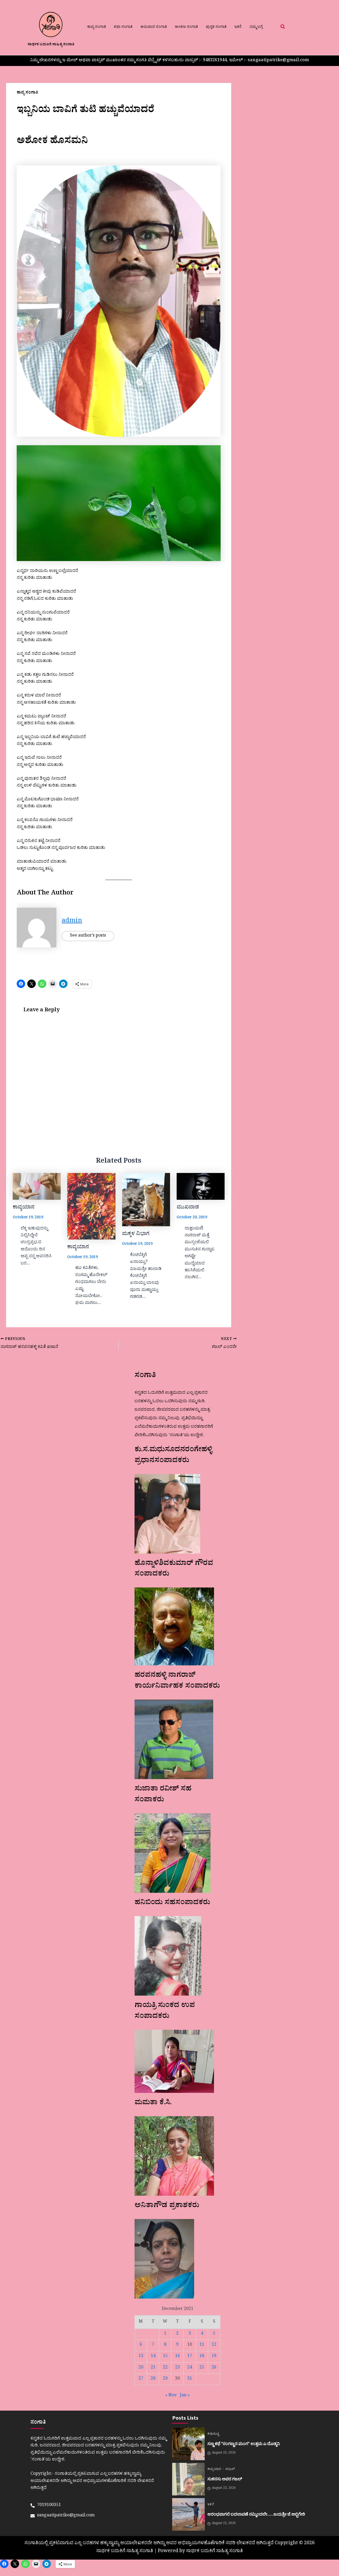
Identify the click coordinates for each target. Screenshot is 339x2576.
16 (177, 2357)
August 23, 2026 (224, 2453)
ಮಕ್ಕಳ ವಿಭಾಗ (136, 1234)
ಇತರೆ (238, 27)
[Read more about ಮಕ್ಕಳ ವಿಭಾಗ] (146, 1200)
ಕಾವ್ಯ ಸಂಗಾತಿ (97, 27)
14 (153, 2357)
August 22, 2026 (224, 2524)
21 (153, 2368)
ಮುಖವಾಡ (188, 1208)
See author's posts (88, 936)
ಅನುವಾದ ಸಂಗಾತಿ (154, 27)
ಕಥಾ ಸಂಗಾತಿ (123, 27)
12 (214, 2345)
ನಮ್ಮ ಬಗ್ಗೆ (256, 27)
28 (153, 2379)
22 (165, 2368)
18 (202, 2357)
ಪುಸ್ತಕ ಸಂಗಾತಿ (216, 27)
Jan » (185, 2396)
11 (202, 2345)
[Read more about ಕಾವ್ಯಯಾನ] (37, 1186)
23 (177, 2368)
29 (165, 2379)
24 (190, 2368)
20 (141, 2368)
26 (214, 2368)
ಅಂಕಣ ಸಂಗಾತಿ (186, 27)
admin (72, 922)
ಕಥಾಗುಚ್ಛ (213, 2434)
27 (141, 2379)
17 (190, 2357)
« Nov (171, 2396)
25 (202, 2368)
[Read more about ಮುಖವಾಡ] (201, 1186)
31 (190, 2379)
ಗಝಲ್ (230, 2470)
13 (141, 2357)
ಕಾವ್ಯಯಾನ (24, 1208)
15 (165, 2357)
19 (214, 2357)
